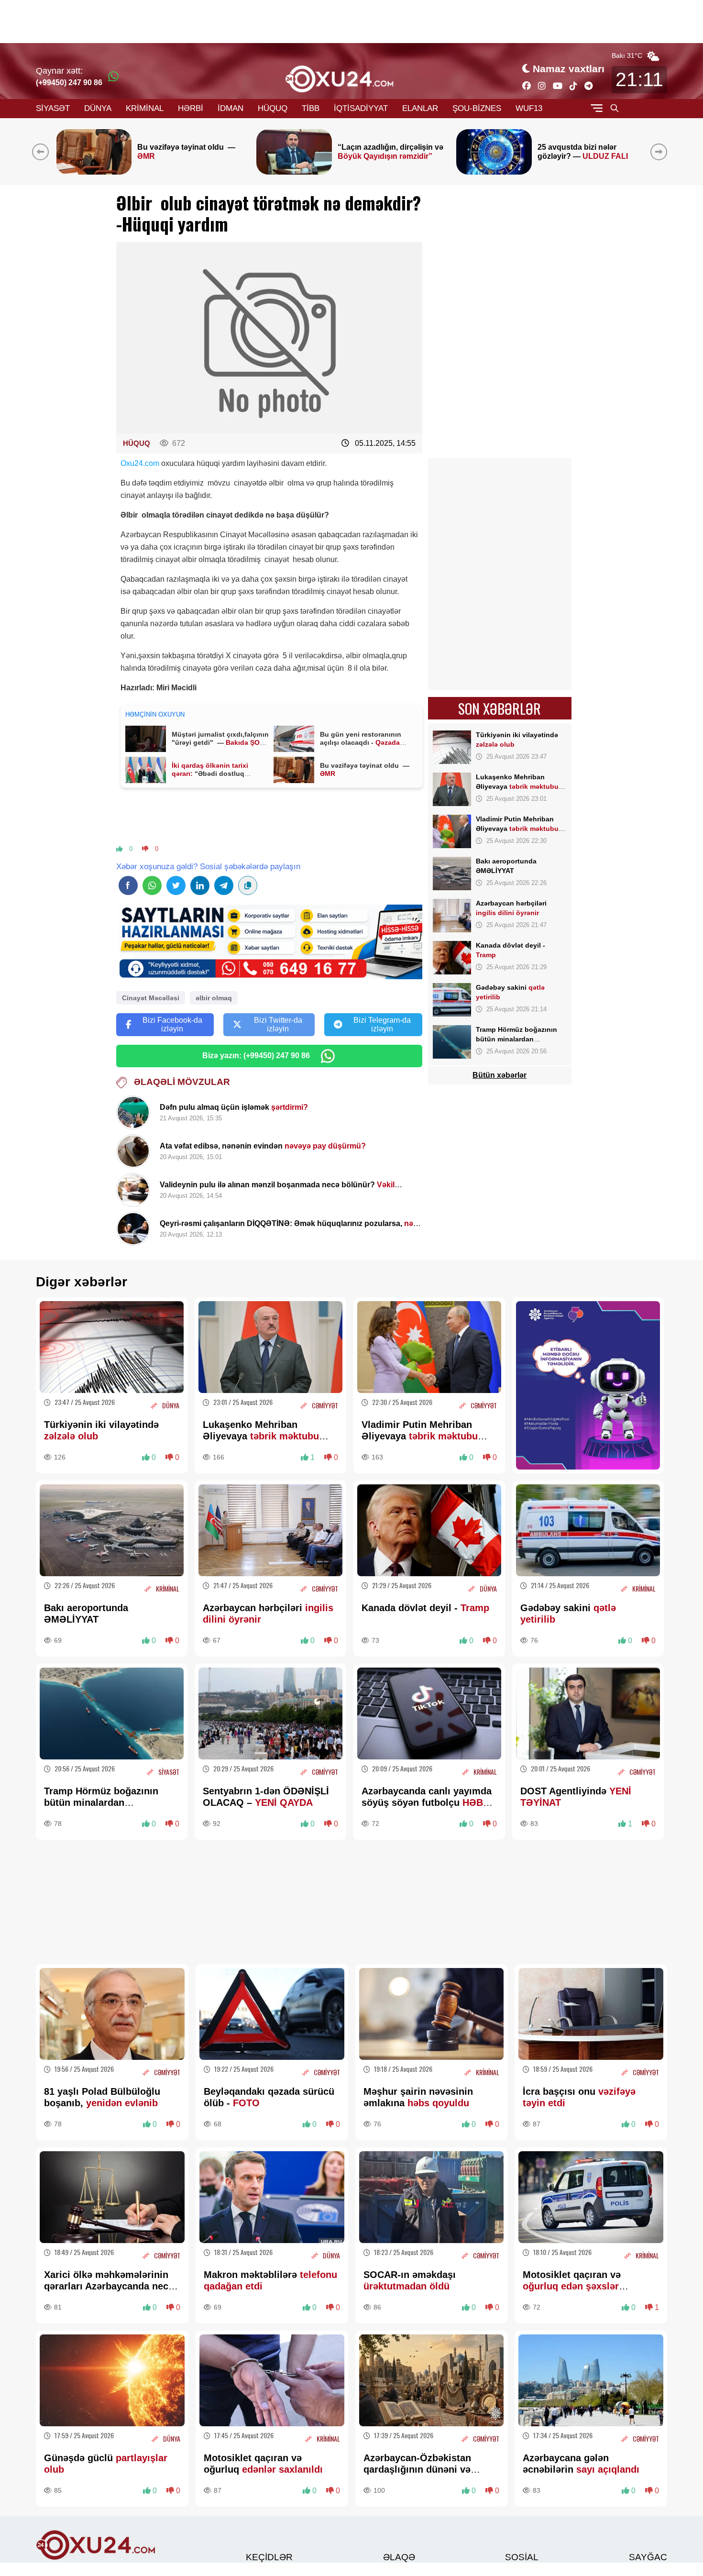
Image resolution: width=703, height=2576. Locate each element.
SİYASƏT (53, 108)
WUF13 (529, 108)
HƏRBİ (191, 108)
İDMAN (231, 108)
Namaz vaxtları (569, 69)
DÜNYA (98, 108)
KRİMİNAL (145, 108)
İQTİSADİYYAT (361, 108)
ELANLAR (420, 108)
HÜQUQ (273, 108)
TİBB (311, 108)
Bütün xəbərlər (500, 1075)
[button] (661, 152)
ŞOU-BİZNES (477, 108)
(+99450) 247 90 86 (69, 83)
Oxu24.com (140, 463)
